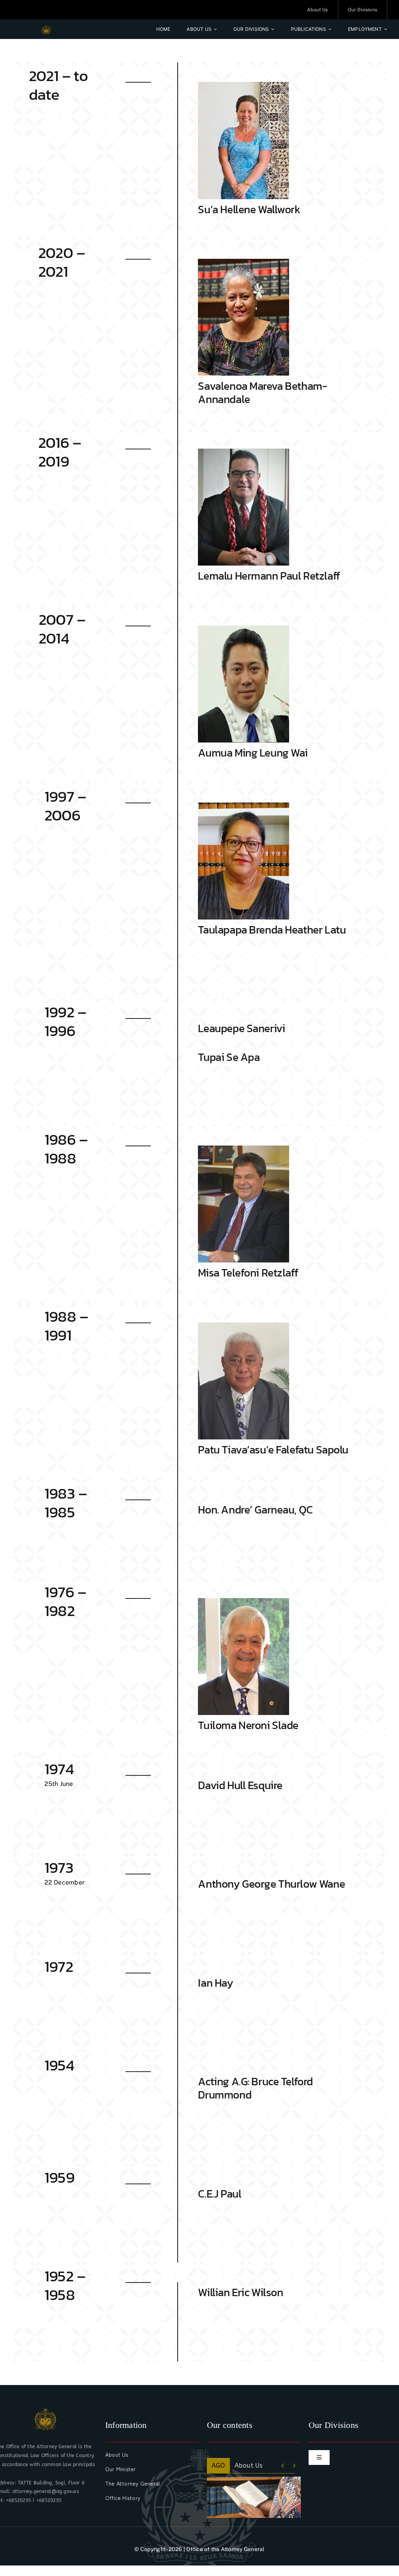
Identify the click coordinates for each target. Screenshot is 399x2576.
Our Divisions (254, 2465)
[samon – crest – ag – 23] (46, 28)
